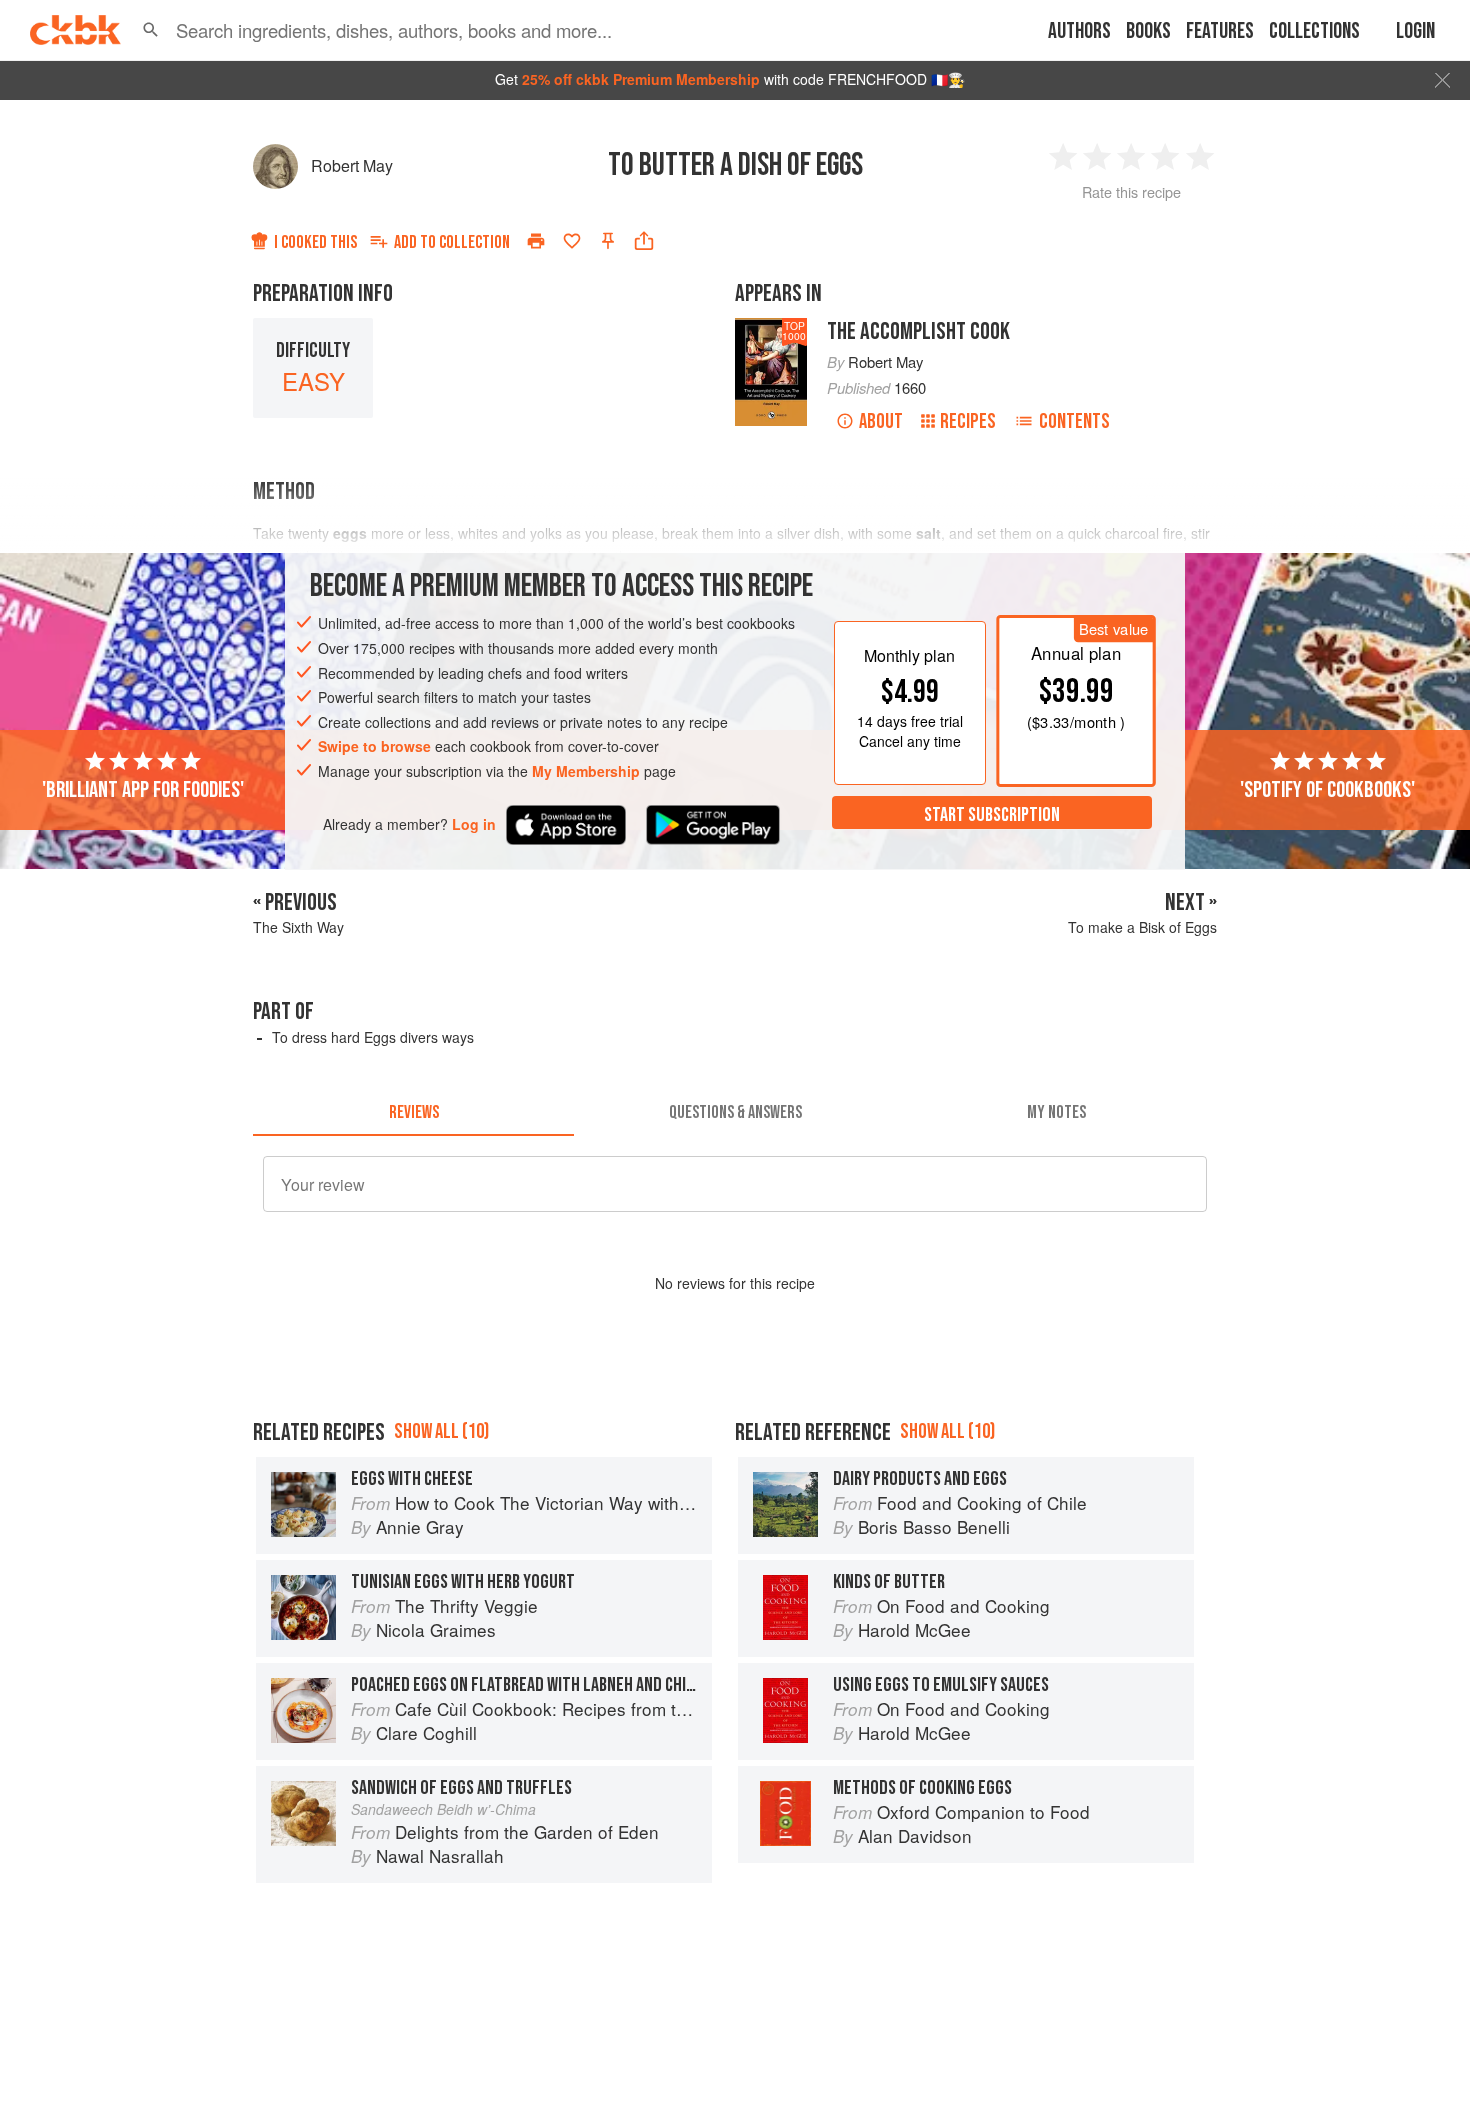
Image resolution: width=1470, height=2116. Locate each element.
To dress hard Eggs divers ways (373, 1037)
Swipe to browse (374, 746)
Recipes (968, 421)
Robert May (352, 165)
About (881, 421)
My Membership (586, 771)
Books (1148, 31)
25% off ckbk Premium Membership (641, 79)
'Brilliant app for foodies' (143, 789)
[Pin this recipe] (608, 241)
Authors (1079, 31)
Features (1220, 31)
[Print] (536, 241)
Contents (1074, 421)
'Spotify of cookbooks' (1327, 789)
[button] (151, 30)
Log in (474, 823)
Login (1415, 31)
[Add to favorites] (572, 241)
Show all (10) (441, 1431)
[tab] (413, 1112)
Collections (1314, 31)
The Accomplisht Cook (918, 331)
